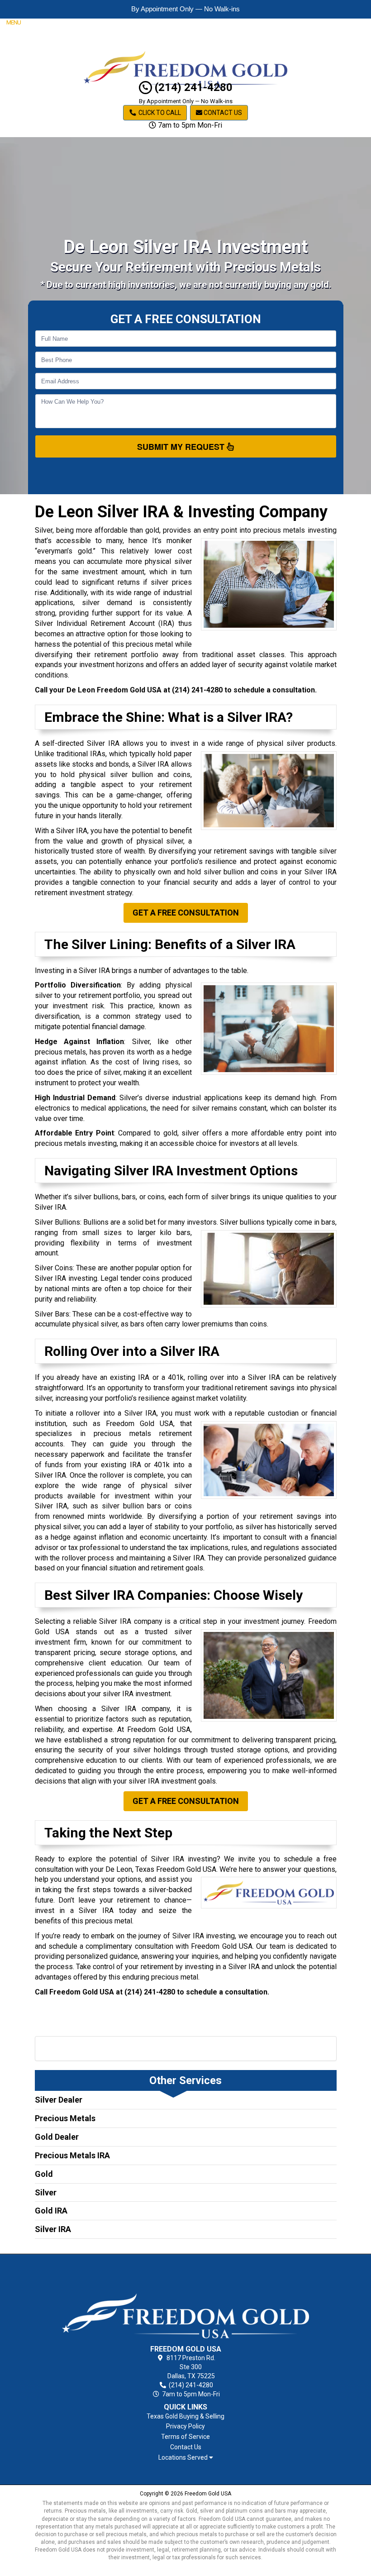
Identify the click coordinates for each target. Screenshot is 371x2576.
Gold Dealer (57, 2137)
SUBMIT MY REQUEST (182, 447)
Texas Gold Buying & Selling (185, 2416)
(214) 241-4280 (192, 87)
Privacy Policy (185, 2426)
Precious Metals (65, 2118)
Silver (46, 2192)
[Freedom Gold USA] (186, 2301)
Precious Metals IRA (72, 2155)
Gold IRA (51, 2211)
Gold (44, 2174)
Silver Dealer (59, 2100)
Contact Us (222, 113)
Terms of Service (185, 2437)
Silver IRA (53, 2229)
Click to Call (159, 113)
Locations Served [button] (184, 2458)
